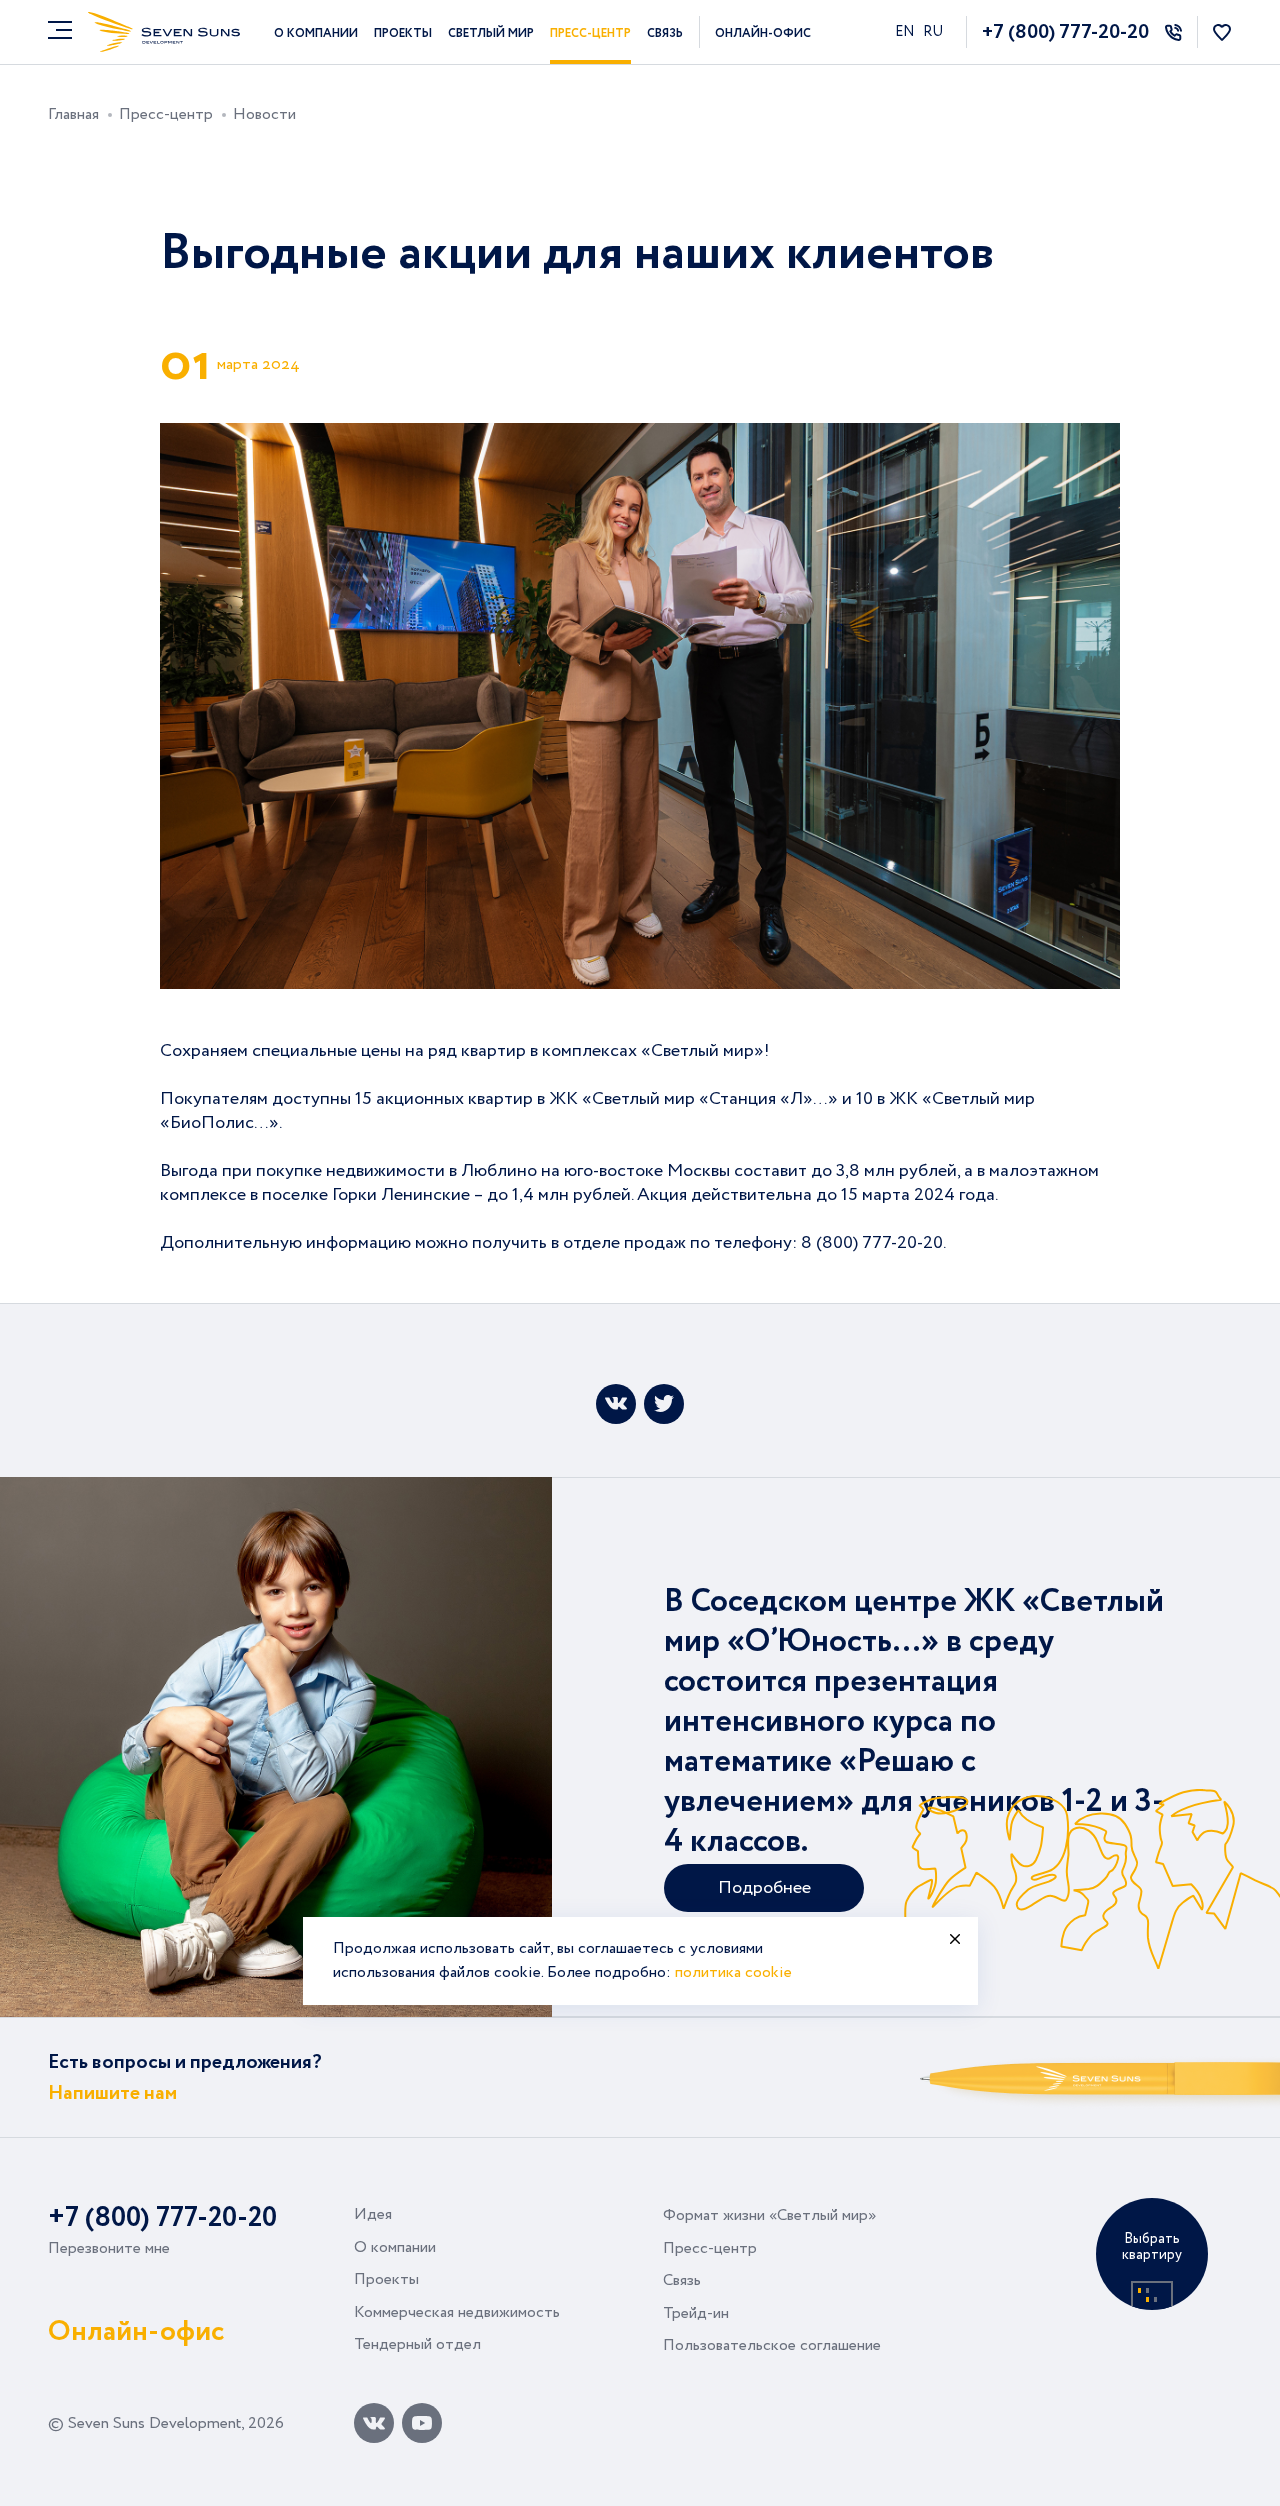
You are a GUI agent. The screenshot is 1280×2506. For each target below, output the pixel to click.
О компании (316, 33)
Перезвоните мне (109, 2248)
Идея (373, 2214)
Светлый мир (491, 33)
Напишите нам (112, 2093)
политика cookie (733, 1972)
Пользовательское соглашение (772, 2345)
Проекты (403, 33)
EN (906, 32)
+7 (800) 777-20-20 (1065, 32)
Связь (665, 33)
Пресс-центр (590, 33)
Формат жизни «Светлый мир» (769, 2215)
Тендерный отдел (417, 2344)
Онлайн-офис (763, 33)
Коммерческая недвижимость (457, 2312)
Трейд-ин (696, 2313)
